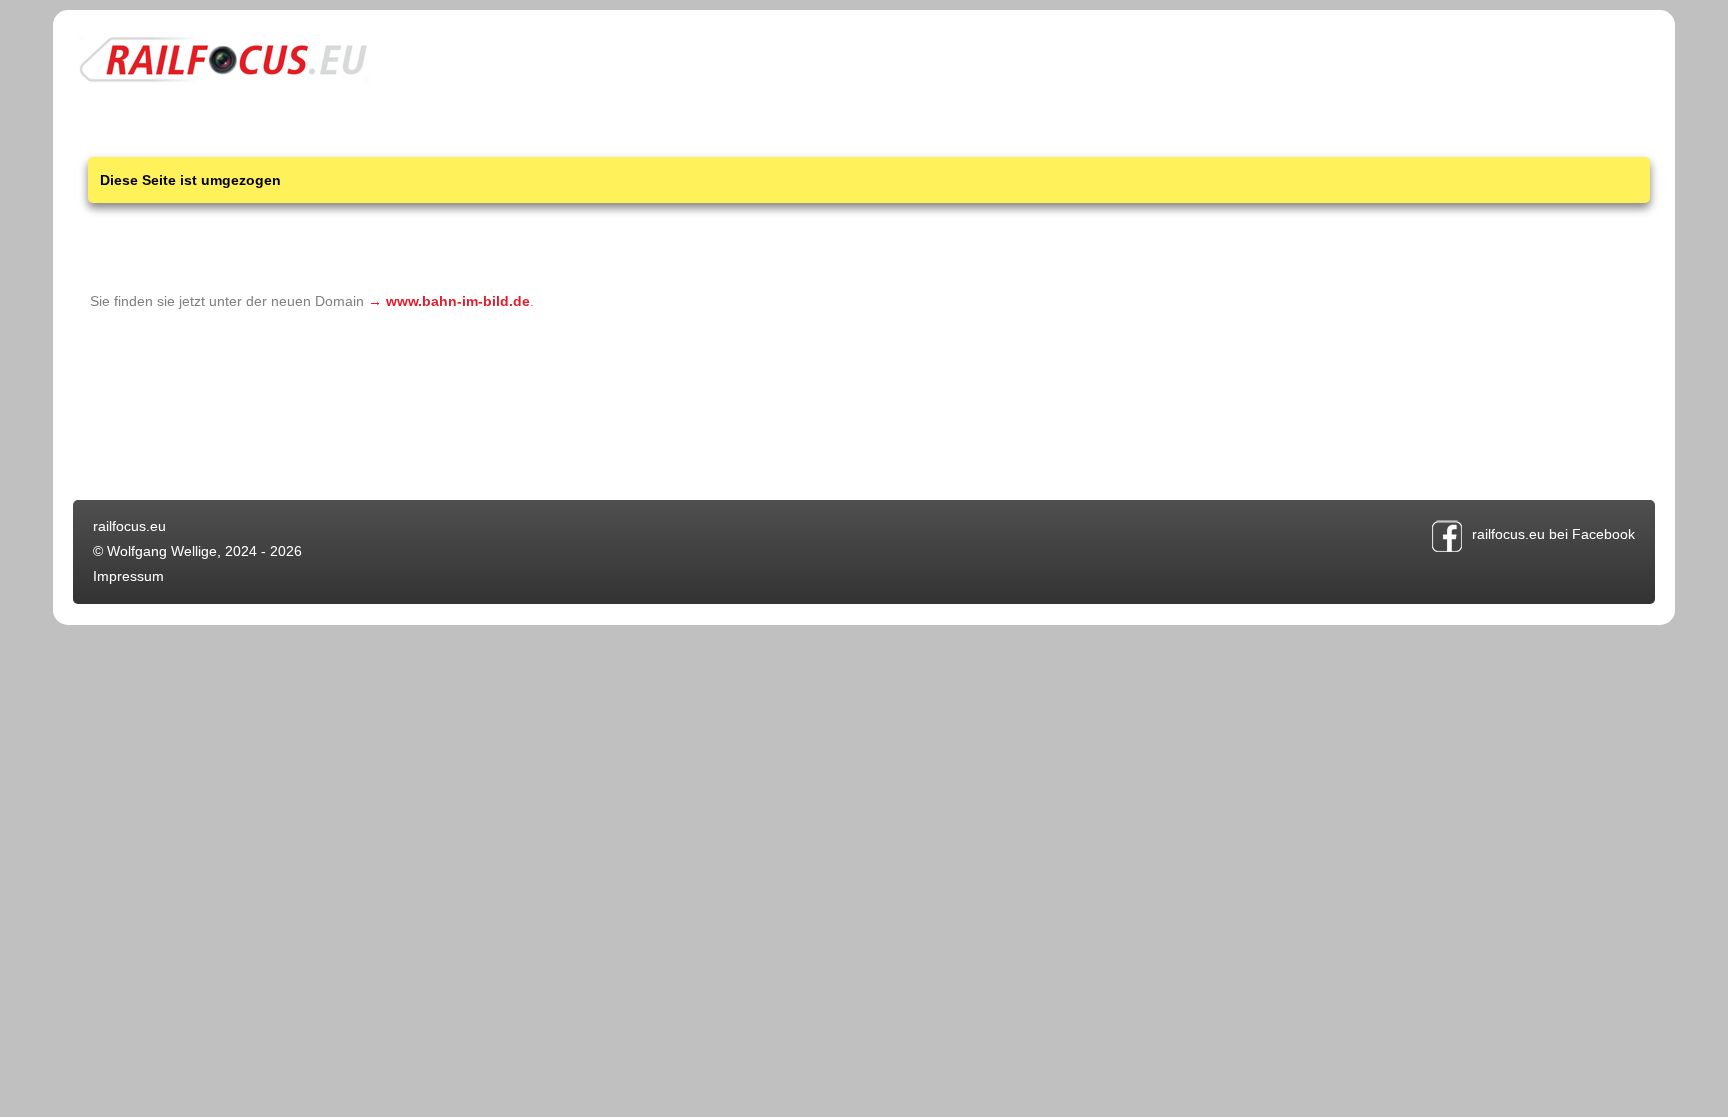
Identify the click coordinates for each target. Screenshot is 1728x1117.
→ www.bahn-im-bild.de (449, 301)
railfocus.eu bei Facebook (1553, 534)
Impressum (128, 576)
